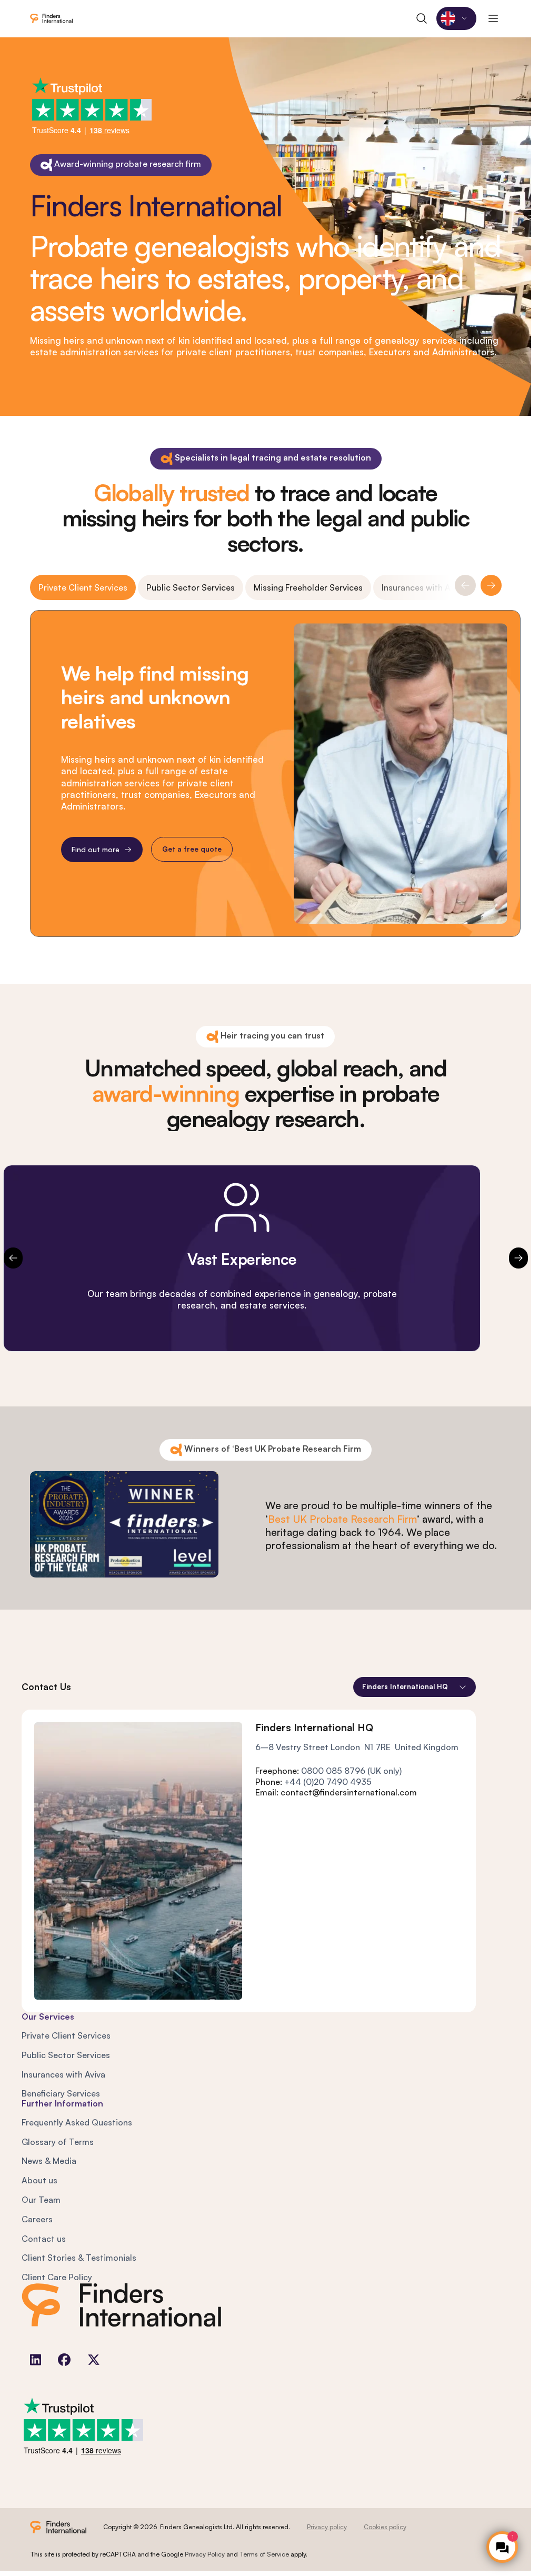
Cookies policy (385, 2527)
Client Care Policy (57, 2277)
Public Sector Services (191, 587)
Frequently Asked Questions (77, 2122)
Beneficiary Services (61, 2093)
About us (39, 2180)
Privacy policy (327, 2527)
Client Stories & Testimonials (79, 2258)
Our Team (41, 2200)
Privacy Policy (205, 2554)
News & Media (49, 2161)
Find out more (95, 849)
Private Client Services (83, 587)
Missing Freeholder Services (308, 587)
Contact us (44, 2239)
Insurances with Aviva (423, 587)
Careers (37, 2219)
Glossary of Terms (58, 2142)
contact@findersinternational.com (349, 1792)
